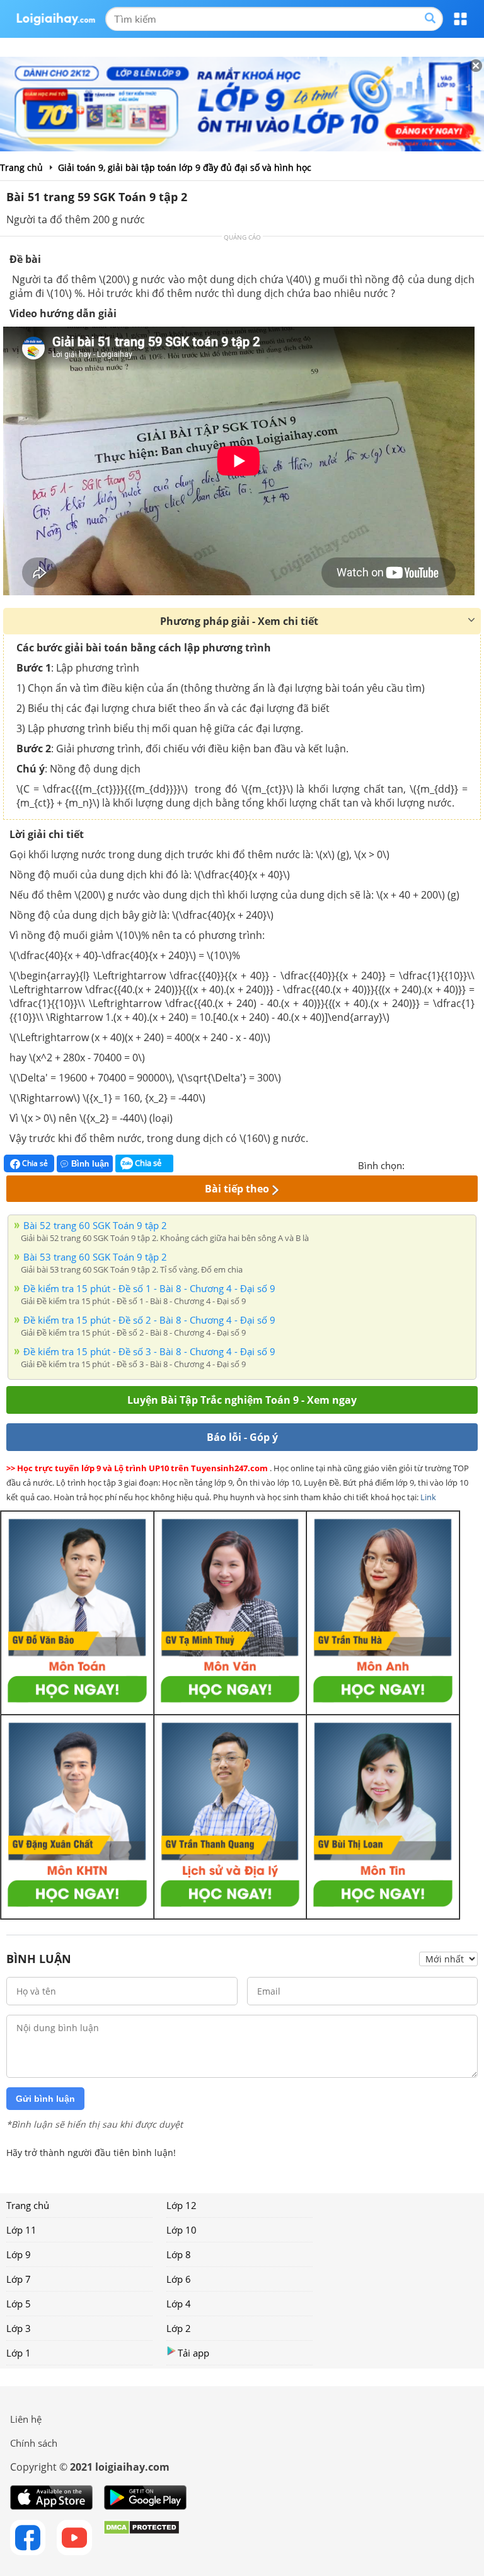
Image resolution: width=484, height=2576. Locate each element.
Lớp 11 (21, 2230)
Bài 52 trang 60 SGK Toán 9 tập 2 (95, 1225)
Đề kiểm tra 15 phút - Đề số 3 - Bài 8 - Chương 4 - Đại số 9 (149, 1351)
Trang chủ (28, 2205)
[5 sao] (475, 1164)
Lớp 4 (179, 2304)
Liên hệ (26, 2419)
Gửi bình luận (45, 2099)
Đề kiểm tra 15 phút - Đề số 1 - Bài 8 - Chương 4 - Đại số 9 (149, 1288)
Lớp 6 (179, 2279)
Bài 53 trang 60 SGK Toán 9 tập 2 (95, 1257)
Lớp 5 (19, 2304)
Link (428, 1497)
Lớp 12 (181, 2205)
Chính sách (34, 2443)
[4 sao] (460, 1164)
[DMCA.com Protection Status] (141, 2538)
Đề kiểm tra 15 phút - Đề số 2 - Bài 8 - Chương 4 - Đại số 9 (149, 1320)
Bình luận (90, 1164)
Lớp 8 (179, 2254)
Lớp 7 (19, 2279)
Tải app (193, 2353)
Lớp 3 (19, 2328)
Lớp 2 (179, 2328)
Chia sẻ (34, 1163)
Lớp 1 (19, 2353)
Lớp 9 (19, 2254)
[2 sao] (430, 1164)
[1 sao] (415, 1164)
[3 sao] (445, 1164)
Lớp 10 (181, 2230)
